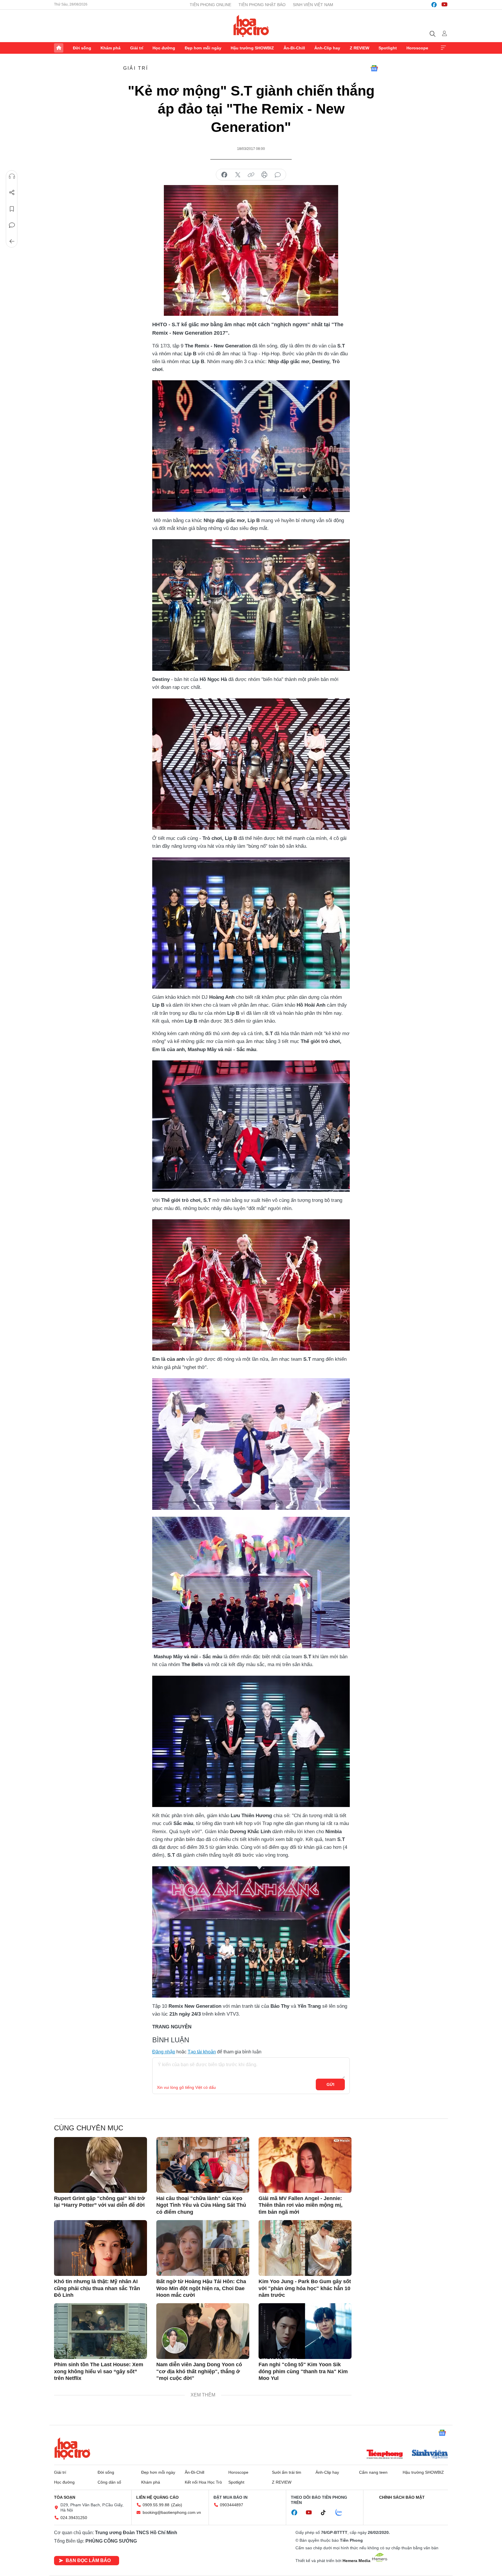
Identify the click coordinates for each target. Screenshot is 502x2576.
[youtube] (444, 5)
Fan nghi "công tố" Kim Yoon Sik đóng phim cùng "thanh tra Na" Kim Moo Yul (303, 2371)
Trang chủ (59, 48)
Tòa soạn (65, 2497)
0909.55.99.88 (156, 2505)
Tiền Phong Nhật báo (262, 5)
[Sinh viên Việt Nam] (430, 2455)
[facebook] (434, 5)
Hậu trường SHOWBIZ (252, 48)
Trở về (12, 241)
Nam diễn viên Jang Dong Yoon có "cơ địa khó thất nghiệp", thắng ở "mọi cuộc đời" (199, 2371)
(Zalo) (177, 2505)
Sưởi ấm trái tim (287, 2472)
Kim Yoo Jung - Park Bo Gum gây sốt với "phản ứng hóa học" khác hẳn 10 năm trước (305, 2288)
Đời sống (82, 48)
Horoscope (417, 48)
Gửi (330, 2084)
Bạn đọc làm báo (88, 2560)
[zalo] (342, 2513)
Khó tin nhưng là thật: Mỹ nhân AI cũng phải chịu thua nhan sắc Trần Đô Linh (97, 2288)
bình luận (278, 175)
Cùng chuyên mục (89, 2128)
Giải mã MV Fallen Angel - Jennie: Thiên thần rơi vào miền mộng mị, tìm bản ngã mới (301, 2205)
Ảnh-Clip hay (327, 48)
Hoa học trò (72, 2448)
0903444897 (232, 2505)
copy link (251, 175)
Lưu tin (12, 209)
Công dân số (109, 2482)
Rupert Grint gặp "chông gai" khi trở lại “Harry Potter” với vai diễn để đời (99, 2202)
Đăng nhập (164, 2052)
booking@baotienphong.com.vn (172, 2512)
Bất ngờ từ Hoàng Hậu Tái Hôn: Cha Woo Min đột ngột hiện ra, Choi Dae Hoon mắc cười (201, 2288)
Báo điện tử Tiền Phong (251, 26)
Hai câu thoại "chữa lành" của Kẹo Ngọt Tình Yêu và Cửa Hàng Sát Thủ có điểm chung (201, 2205)
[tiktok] (326, 2513)
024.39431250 (74, 2518)
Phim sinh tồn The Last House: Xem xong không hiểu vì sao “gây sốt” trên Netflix (99, 2371)
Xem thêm (443, 48)
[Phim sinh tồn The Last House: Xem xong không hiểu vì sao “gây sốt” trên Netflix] (101, 2331)
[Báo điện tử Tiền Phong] (385, 2455)
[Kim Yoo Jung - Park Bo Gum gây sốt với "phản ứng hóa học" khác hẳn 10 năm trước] (305, 2248)
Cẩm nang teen (373, 2472)
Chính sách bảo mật (402, 2497)
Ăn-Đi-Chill (294, 48)
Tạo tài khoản (202, 2052)
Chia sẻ (12, 193)
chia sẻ (224, 175)
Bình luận (12, 225)
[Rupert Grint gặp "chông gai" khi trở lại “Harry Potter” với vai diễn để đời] (101, 2165)
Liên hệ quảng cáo (157, 2497)
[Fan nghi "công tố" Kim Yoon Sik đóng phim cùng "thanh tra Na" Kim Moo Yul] (305, 2331)
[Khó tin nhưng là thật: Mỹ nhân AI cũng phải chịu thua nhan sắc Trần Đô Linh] (101, 2248)
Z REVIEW (360, 48)
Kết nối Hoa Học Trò (203, 2482)
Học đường (164, 48)
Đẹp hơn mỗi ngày (203, 48)
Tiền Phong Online (210, 5)
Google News (374, 68)
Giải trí (137, 48)
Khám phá (111, 48)
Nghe (12, 176)
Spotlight (388, 48)
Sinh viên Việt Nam (313, 5)
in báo (264, 175)
